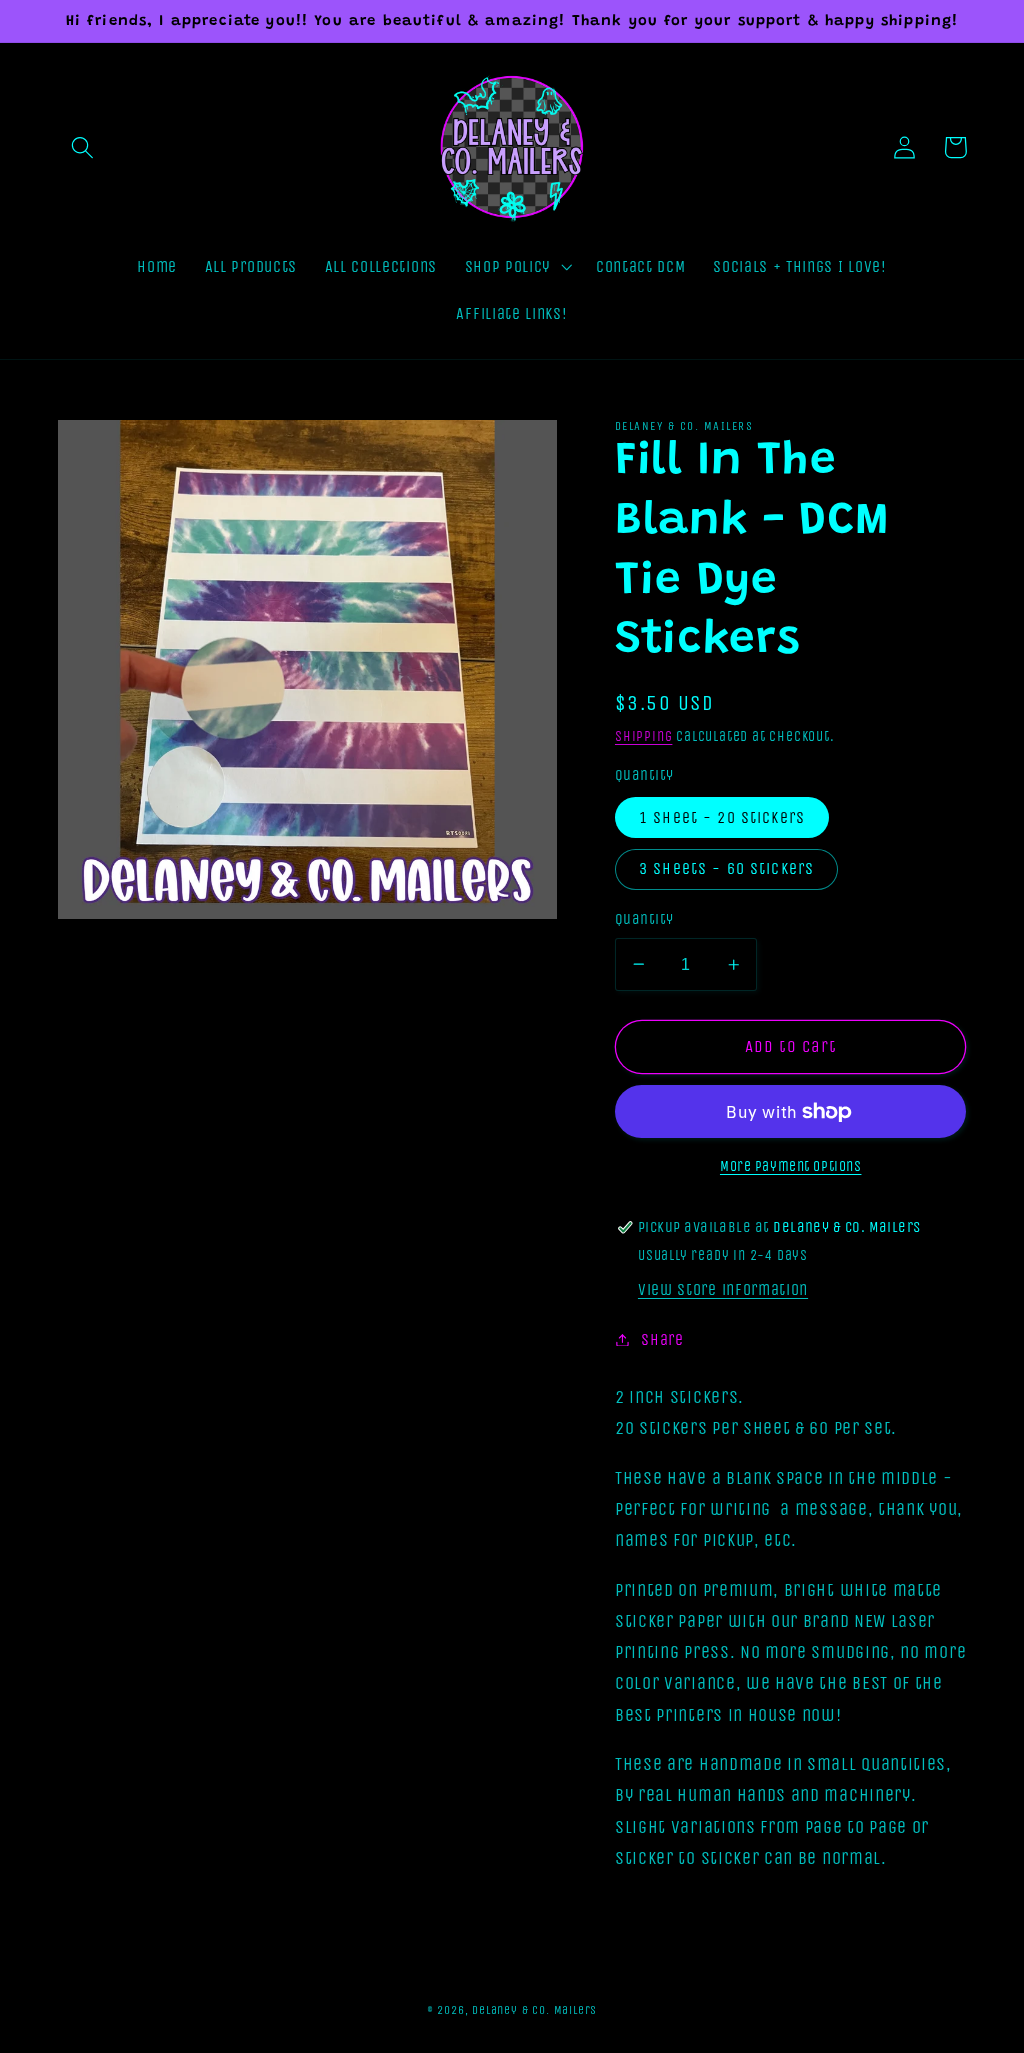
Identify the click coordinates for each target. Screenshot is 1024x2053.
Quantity (644, 919)
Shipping (643, 736)
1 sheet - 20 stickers (722, 817)
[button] (83, 147)
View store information (723, 1289)
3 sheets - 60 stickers (726, 868)
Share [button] (662, 1339)
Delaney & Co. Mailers (534, 2010)
